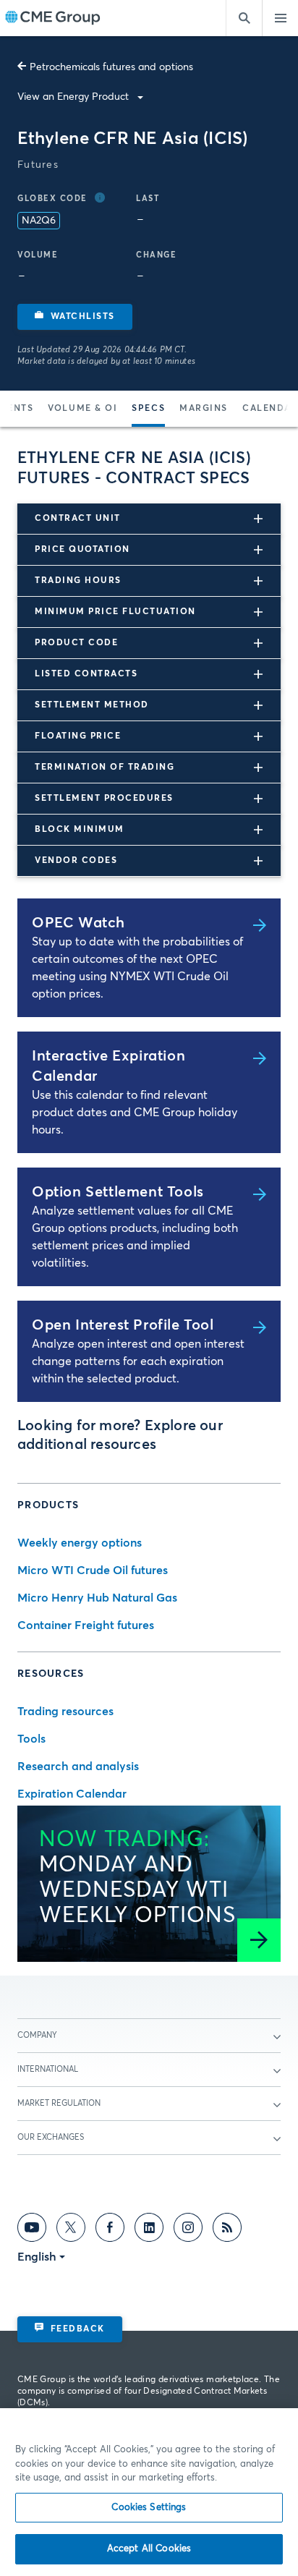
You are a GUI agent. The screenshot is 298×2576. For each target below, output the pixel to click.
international (48, 2069)
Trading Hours (78, 581)
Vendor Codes (76, 861)
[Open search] (244, 18)
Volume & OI (82, 409)
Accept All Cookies (149, 2549)
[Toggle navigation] (280, 18)
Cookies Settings (149, 2508)
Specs (148, 409)
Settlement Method (92, 705)
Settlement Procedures (104, 799)
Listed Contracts (86, 674)
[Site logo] (53, 18)
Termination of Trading (105, 768)
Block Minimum (80, 830)
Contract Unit (78, 519)
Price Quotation (82, 550)
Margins (204, 409)
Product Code (76, 643)
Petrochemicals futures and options (111, 67)
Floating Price (78, 736)
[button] (75, 317)
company (37, 2035)
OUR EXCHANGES (51, 2137)
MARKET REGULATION (59, 2103)
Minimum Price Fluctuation (115, 612)
